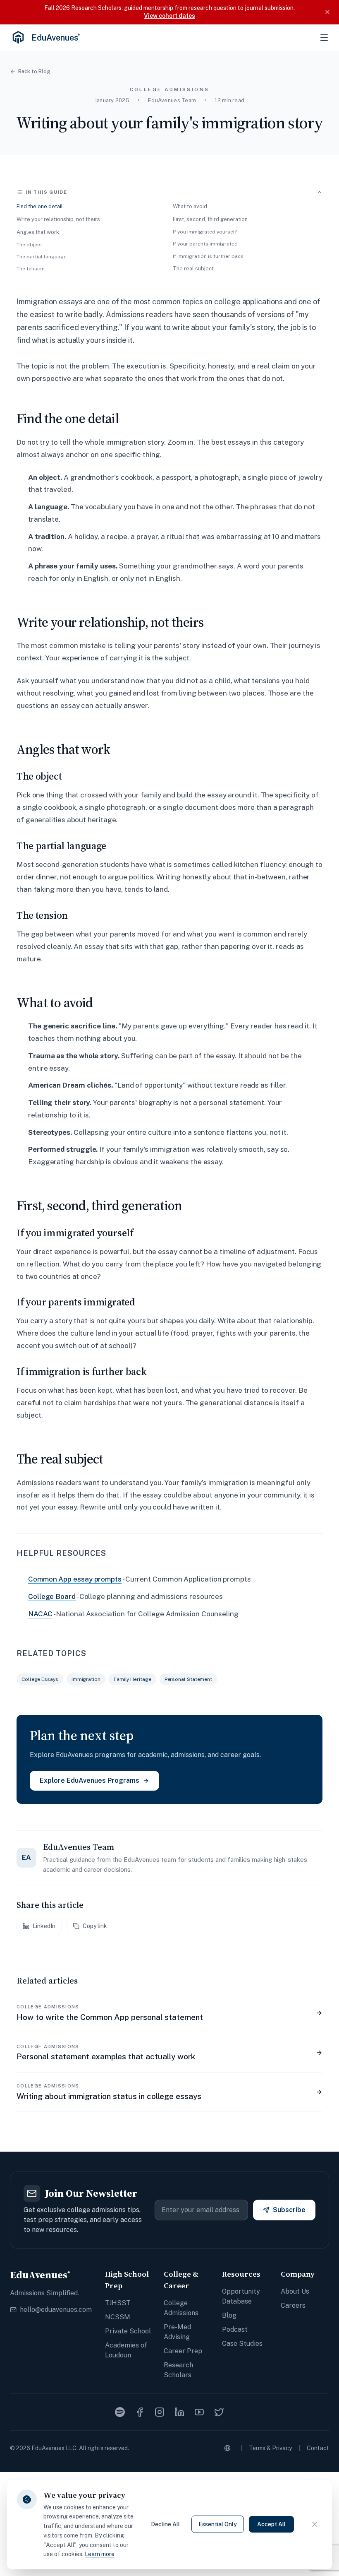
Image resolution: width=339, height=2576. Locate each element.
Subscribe (289, 2210)
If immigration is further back (208, 256)
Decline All (165, 2524)
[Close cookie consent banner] (315, 2524)
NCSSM (118, 2317)
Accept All (271, 2524)
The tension (31, 269)
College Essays (40, 1679)
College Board (52, 1596)
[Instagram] (160, 2412)
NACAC (40, 1614)
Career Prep (183, 2351)
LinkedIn (44, 1926)
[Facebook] (140, 2412)
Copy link (95, 1926)
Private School (128, 2331)
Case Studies (242, 2344)
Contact (318, 2448)
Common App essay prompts (75, 1579)
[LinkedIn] (179, 2412)
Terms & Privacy (270, 2448)
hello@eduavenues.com (56, 2310)
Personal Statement (188, 1679)
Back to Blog (34, 71)
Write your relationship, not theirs (58, 219)
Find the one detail (40, 206)
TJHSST (118, 2303)
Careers (293, 2305)
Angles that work (38, 232)
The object (29, 245)
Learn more (100, 2554)
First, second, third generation (210, 219)
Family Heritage (132, 1679)
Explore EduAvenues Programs (90, 1780)
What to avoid (190, 206)
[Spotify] (120, 2412)
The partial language (42, 257)
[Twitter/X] (219, 2412)
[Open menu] (324, 38)
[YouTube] (199, 2412)
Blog (229, 2315)
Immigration (86, 1679)
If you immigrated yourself (205, 232)
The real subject (193, 268)
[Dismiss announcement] (327, 12)
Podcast (235, 2329)
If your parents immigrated (205, 244)
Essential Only (218, 2524)
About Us (295, 2291)
